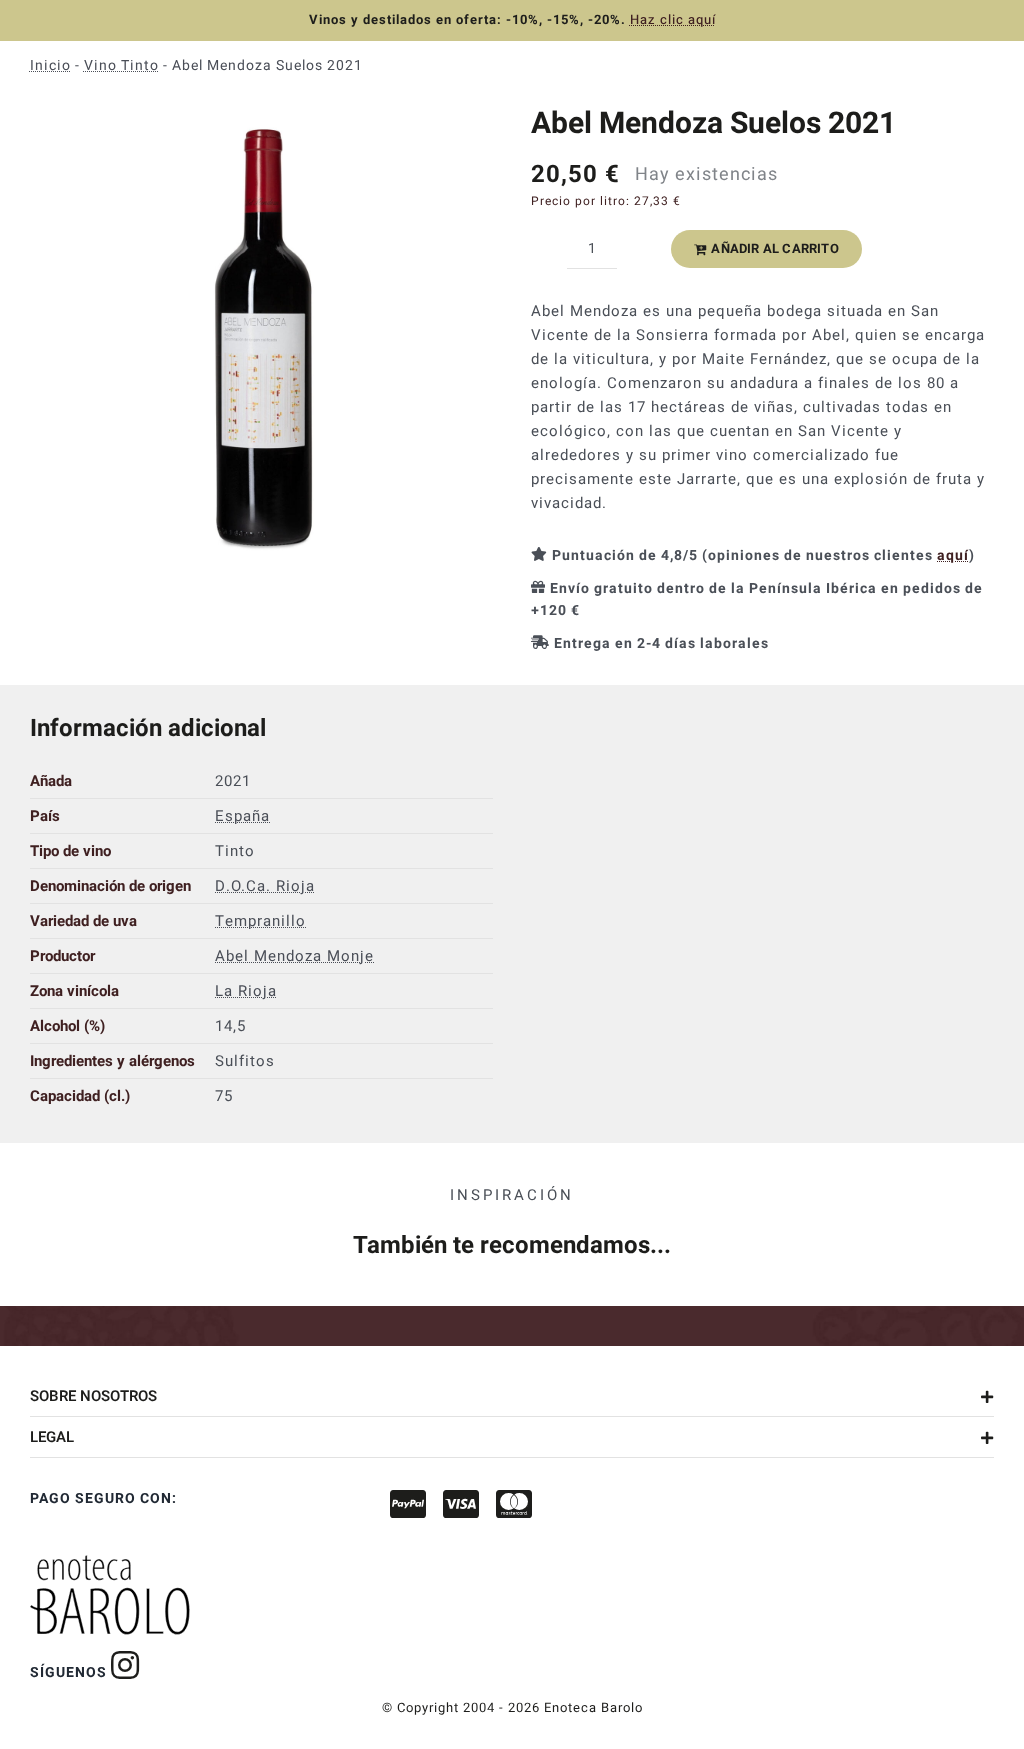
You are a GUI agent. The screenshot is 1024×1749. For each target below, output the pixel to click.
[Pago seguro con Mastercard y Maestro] (125, 1665)
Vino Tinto (121, 65)
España (242, 816)
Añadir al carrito (774, 248)
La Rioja (246, 991)
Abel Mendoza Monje (294, 956)
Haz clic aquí (673, 19)
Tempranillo (260, 921)
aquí (953, 555)
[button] (512, 1396)
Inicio (50, 65)
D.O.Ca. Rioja (265, 886)
